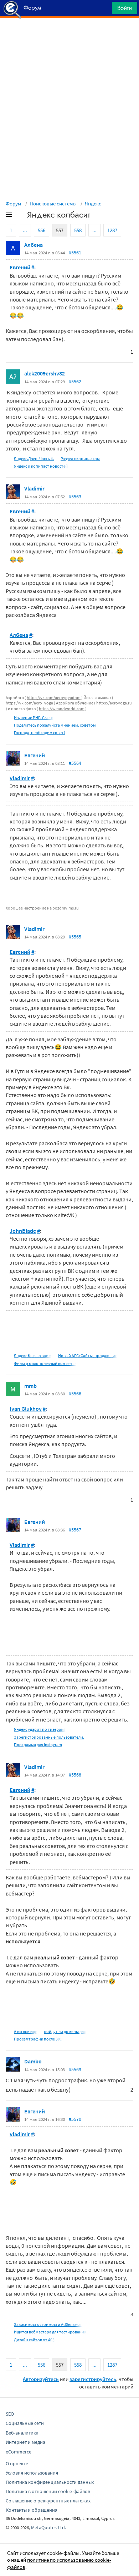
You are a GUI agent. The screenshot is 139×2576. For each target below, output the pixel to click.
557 (60, 230)
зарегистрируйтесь (93, 2379)
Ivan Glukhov (26, 1409)
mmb (30, 1386)
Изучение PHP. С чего (34, 718)
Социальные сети (25, 2423)
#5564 (75, 763)
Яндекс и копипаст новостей (41, 466)
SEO (10, 2414)
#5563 (75, 497)
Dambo (33, 2061)
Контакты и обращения (32, 2510)
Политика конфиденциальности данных (50, 2482)
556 (42, 230)
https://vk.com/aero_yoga (29, 703)
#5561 (75, 253)
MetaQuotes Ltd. (48, 2527)
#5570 (75, 2119)
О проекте (17, 2463)
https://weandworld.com (62, 709)
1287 (112, 230)
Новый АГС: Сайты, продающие (88, 1356)
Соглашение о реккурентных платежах (48, 2501)
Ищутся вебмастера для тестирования (50, 2332)
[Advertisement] (69, 36)
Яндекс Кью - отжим (33, 1356)
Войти (125, 8)
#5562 (75, 382)
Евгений (20, 267)
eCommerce (19, 2452)
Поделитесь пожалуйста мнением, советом (55, 725)
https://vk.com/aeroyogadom (54, 697)
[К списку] (21, 216)
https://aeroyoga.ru (114, 703)
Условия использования (32, 2473)
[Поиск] (104, 10)
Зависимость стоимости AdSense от (48, 2324)
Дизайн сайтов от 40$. (35, 2340)
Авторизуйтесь (41, 2379)
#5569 (75, 2069)
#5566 (75, 1394)
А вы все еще (25, 2031)
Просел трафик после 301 (38, 2039)
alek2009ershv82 (45, 373)
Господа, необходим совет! (39, 733)
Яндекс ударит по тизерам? (40, 1729)
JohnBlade (23, 1231)
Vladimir (34, 488)
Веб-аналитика (22, 2433)
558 (78, 230)
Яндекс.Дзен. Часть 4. (34, 459)
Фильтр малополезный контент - (45, 1363)
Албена (34, 245)
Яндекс (93, 203)
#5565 (75, 937)
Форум (14, 203)
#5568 (75, 1775)
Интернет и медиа (25, 2442)
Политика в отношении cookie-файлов (48, 2491)
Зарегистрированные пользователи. (49, 1737)
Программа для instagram (38, 1745)
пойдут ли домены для (65, 2031)
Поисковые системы (53, 203)
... (25, 230)
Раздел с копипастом (80, 459)
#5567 (75, 1530)
